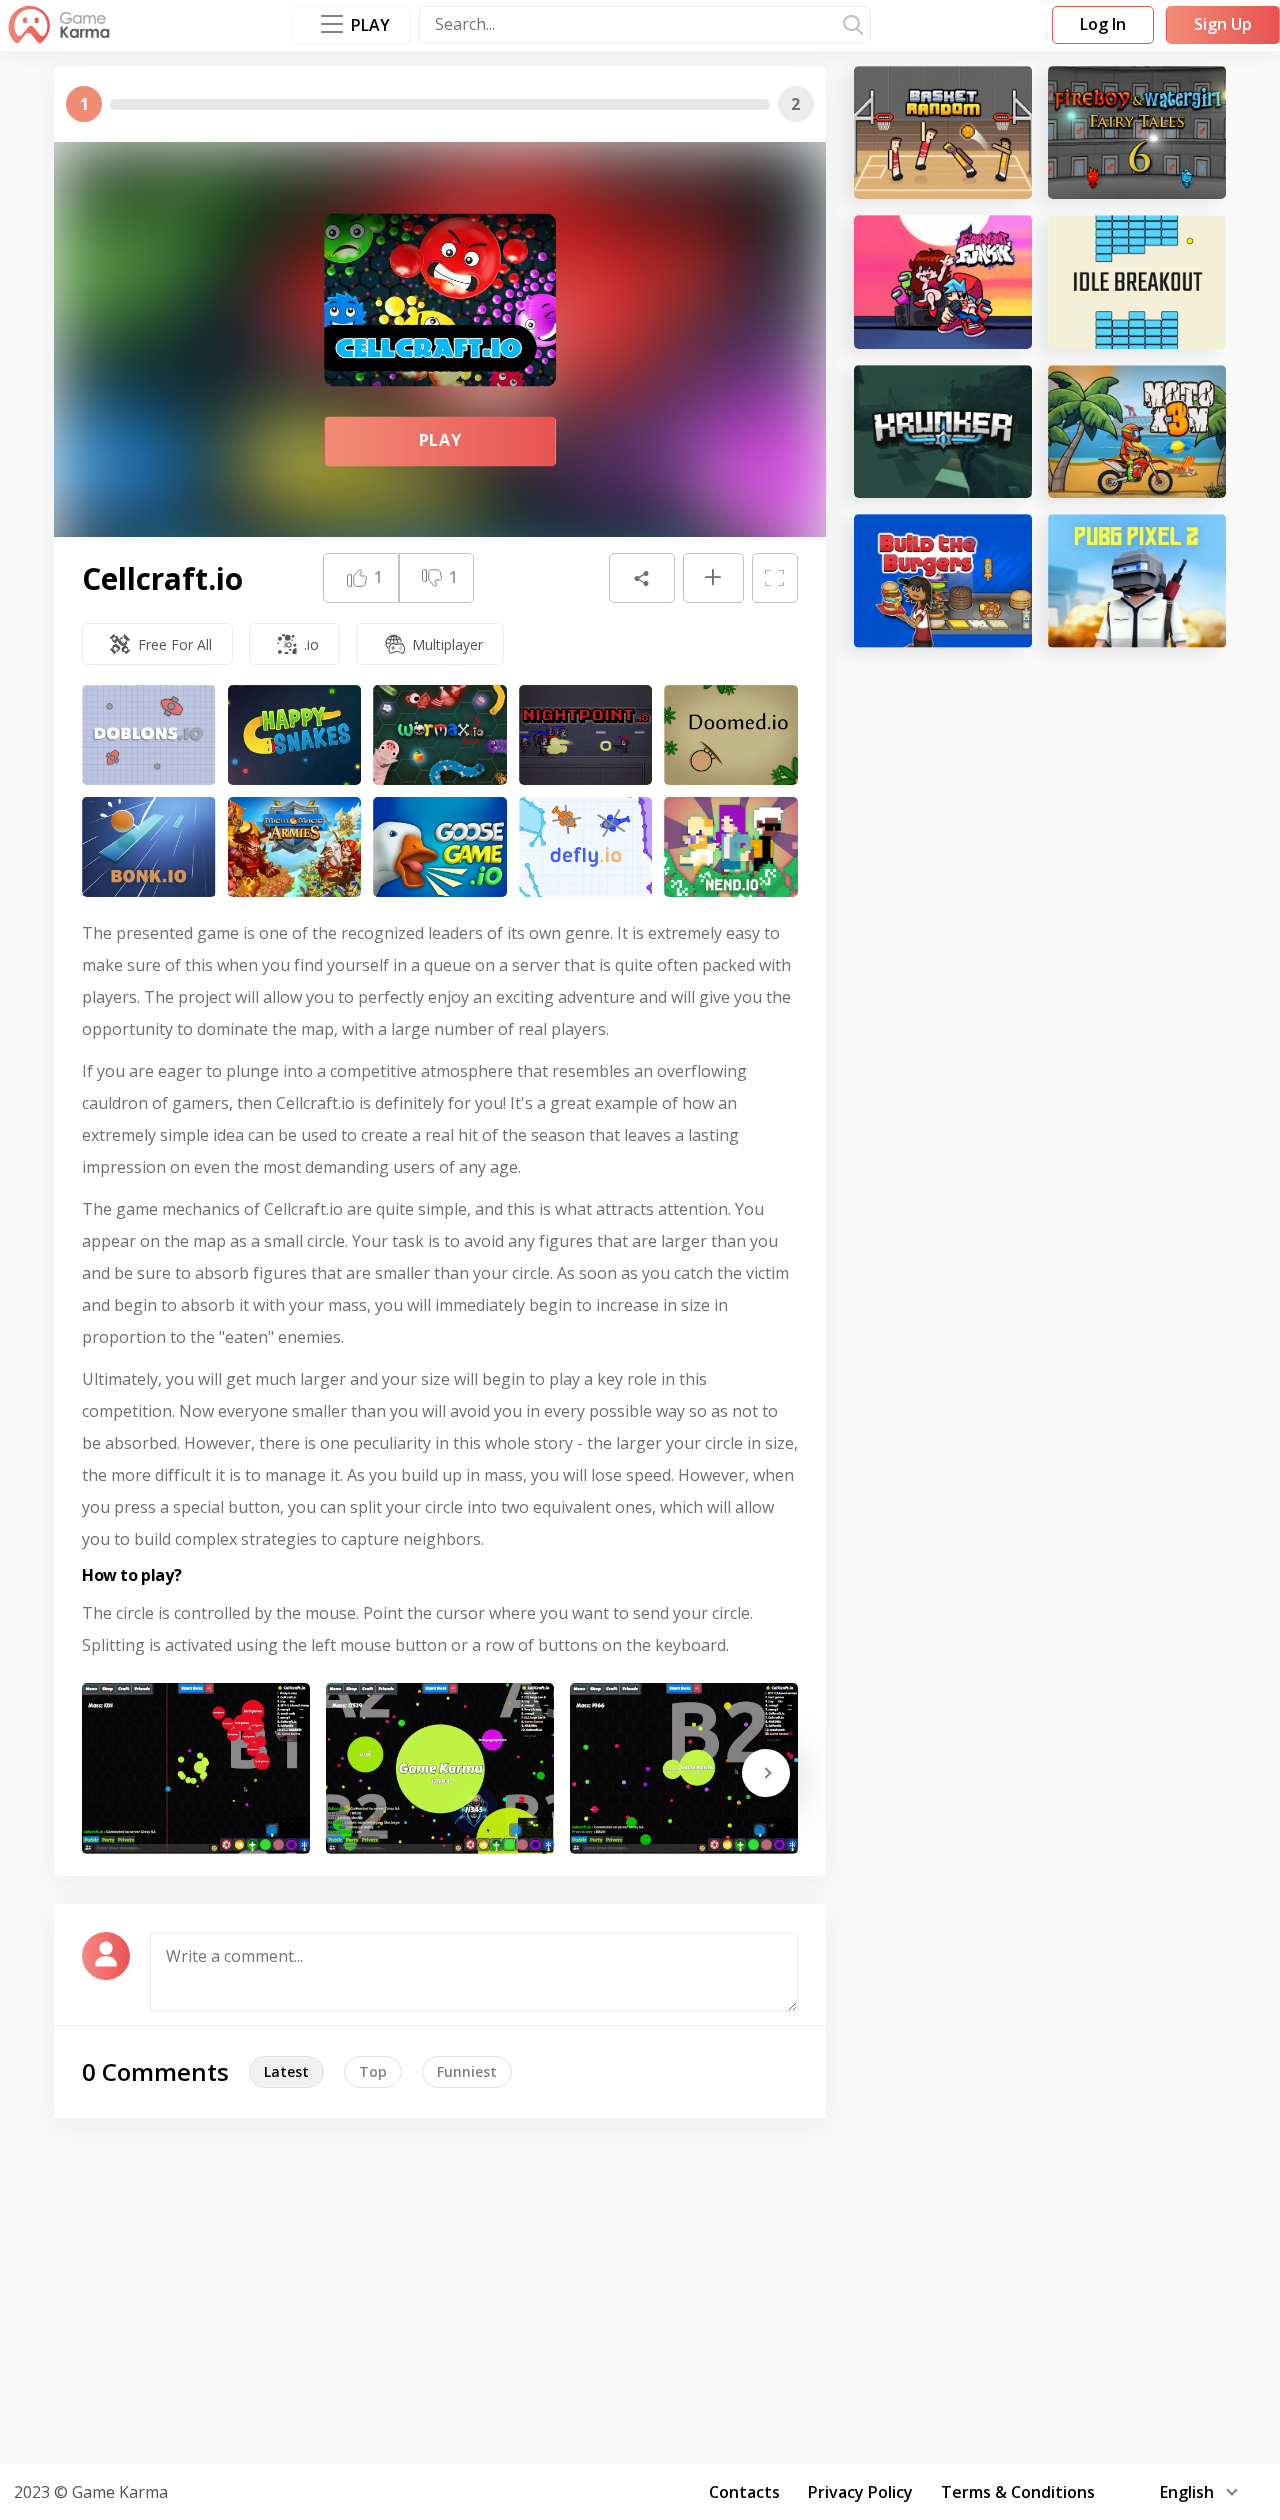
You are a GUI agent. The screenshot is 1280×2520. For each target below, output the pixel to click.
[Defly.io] (586, 847)
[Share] (642, 578)
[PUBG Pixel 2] (1137, 580)
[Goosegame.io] (440, 847)
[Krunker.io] (943, 431)
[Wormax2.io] (440, 735)
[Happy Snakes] (295, 735)
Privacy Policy (860, 2492)
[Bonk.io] (149, 847)
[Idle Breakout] (1137, 281)
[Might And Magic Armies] (295, 847)
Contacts (744, 2492)
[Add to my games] (713, 578)
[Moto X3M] (1137, 431)
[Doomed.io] (731, 735)
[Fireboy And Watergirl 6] (1137, 132)
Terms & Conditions (1018, 2492)
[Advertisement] (640, 2288)
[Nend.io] (731, 847)
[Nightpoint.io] (586, 735)
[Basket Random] (943, 132)
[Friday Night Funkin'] (943, 281)
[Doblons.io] (149, 735)
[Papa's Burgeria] (943, 580)
